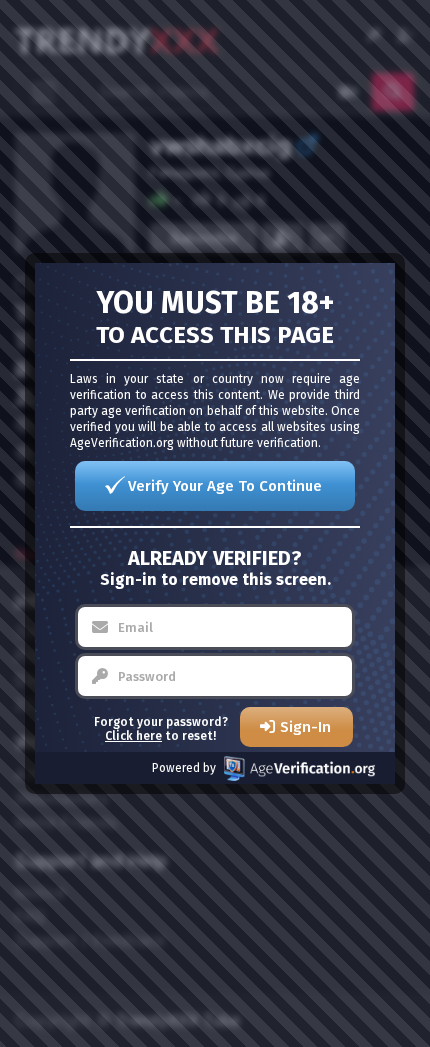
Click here (133, 736)
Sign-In (305, 727)
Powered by (184, 768)
